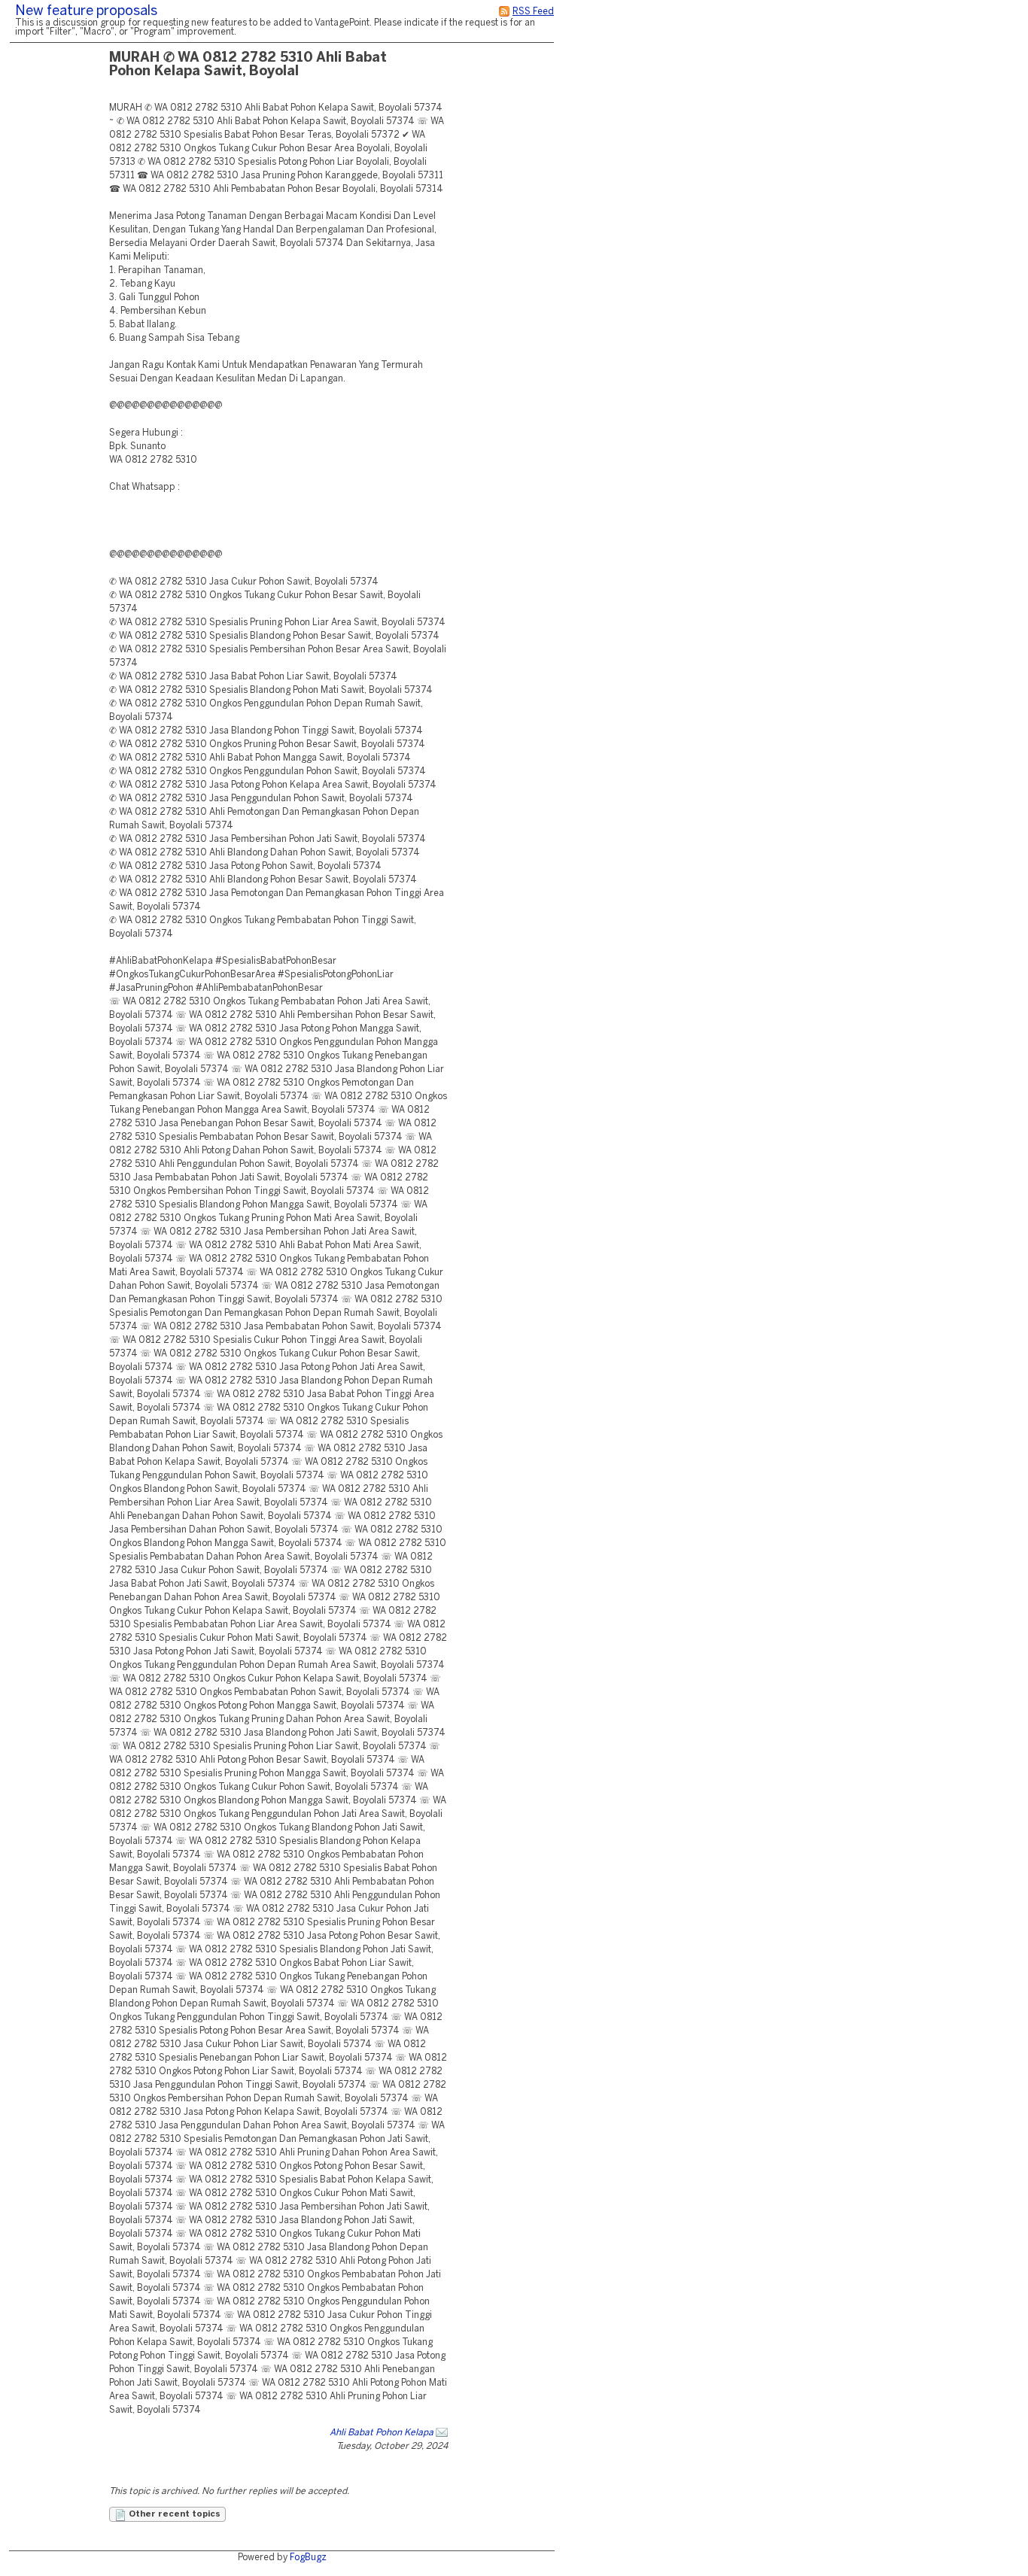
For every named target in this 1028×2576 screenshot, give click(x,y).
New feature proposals (86, 12)
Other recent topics (173, 2514)
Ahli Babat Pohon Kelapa (382, 2433)
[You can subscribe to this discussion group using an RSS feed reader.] (504, 12)
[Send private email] (442, 2433)
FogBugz (308, 2558)
